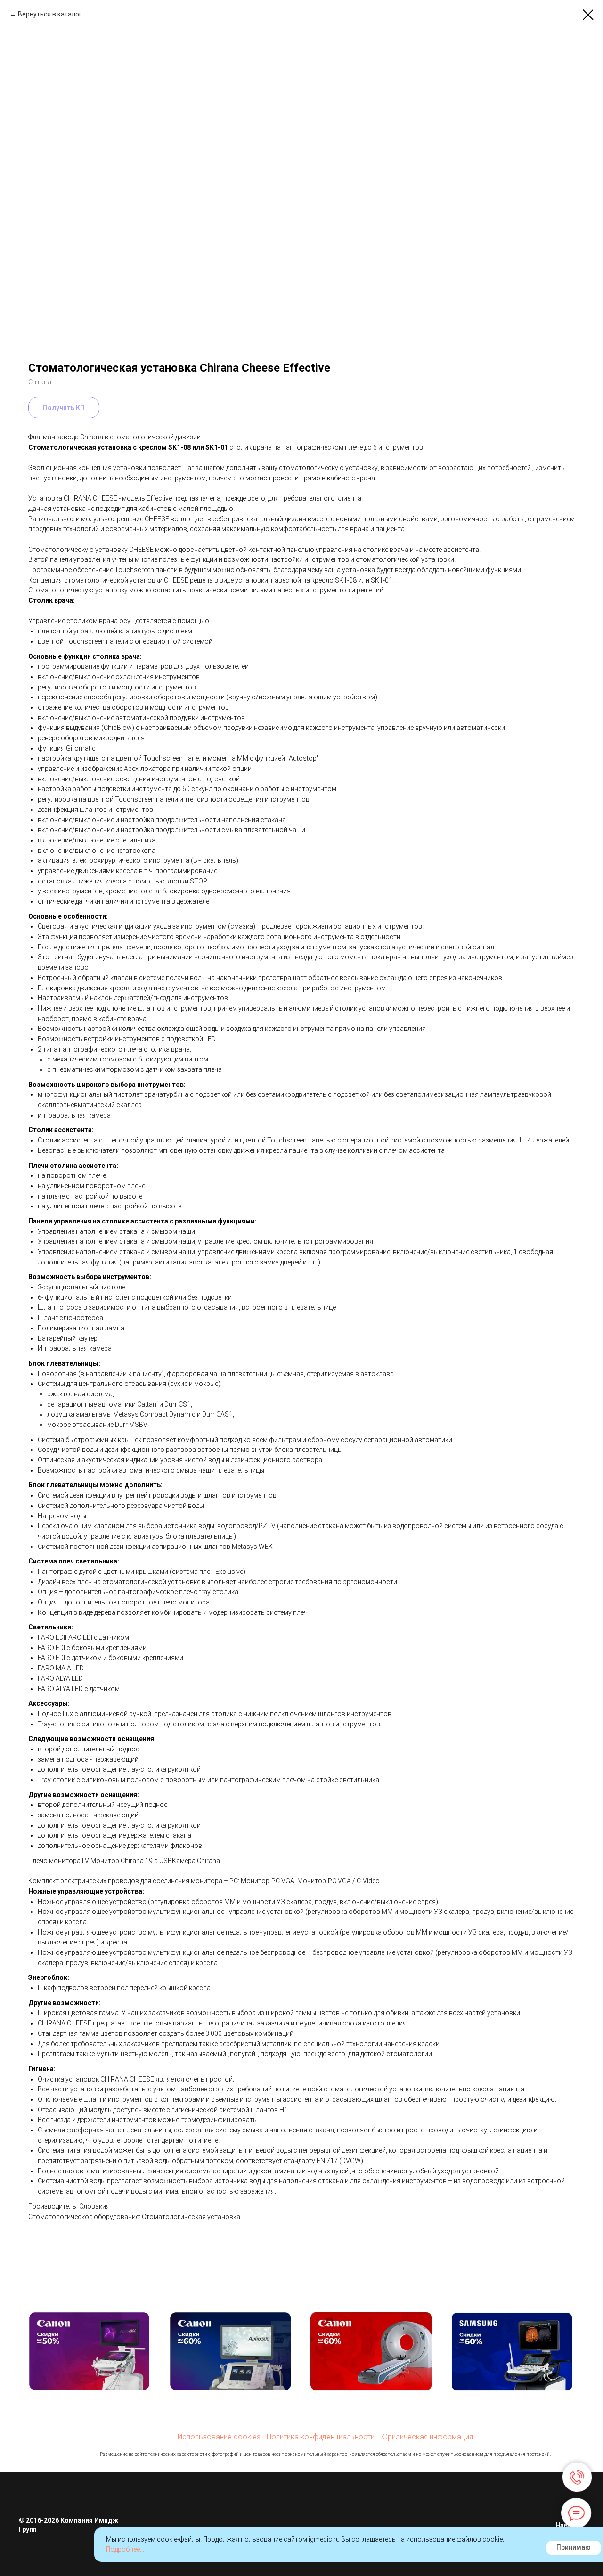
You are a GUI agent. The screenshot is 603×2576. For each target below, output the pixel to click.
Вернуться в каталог (50, 14)
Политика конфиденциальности (321, 2437)
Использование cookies (219, 2437)
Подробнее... (125, 2549)
